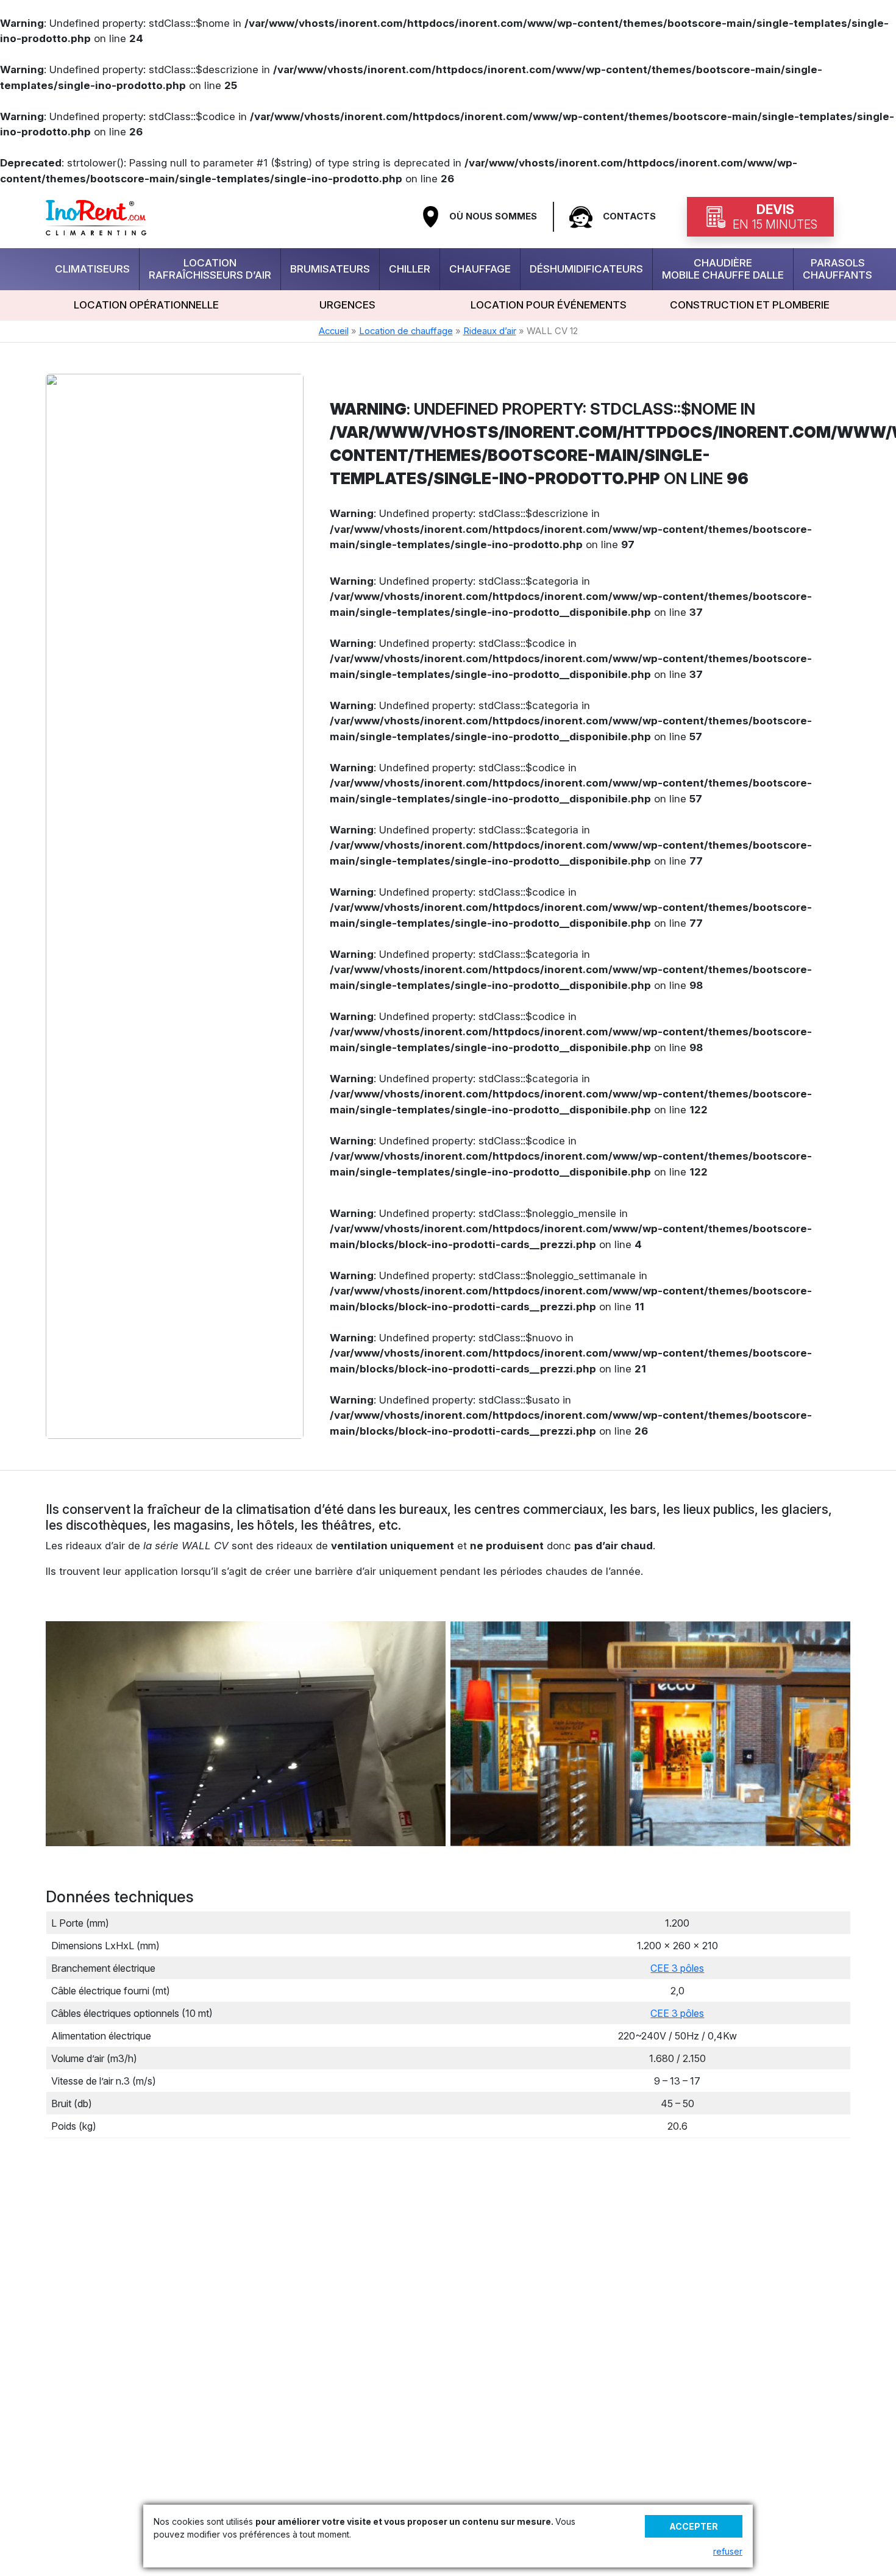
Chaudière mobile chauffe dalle (723, 269)
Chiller (410, 269)
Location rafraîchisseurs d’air (210, 269)
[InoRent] (96, 216)
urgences (347, 305)
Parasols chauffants (837, 269)
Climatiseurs (92, 269)
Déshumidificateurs (586, 269)
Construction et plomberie (750, 305)
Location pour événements (549, 305)
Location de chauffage (406, 331)
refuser (728, 2551)
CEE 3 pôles (677, 1968)
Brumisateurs (330, 269)
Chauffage (480, 269)
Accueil (334, 331)
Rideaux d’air (490, 331)
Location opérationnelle (146, 305)
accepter (694, 2526)
